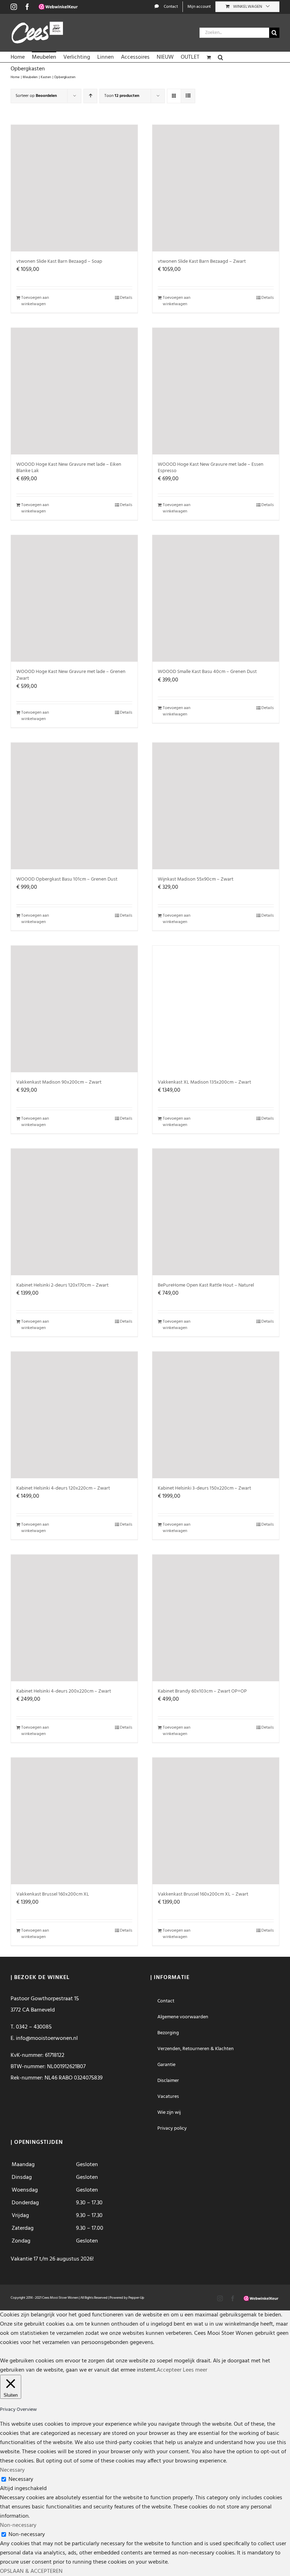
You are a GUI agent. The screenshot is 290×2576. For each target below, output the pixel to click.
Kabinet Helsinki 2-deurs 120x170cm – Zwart (62, 1285)
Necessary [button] (12, 2470)
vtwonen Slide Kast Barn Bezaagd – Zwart (202, 262)
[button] (221, 57)
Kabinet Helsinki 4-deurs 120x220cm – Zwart (63, 1488)
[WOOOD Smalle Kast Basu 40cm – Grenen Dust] (216, 598)
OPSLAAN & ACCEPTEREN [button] (31, 2571)
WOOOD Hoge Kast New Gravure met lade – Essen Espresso (211, 468)
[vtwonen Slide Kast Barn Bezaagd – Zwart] (216, 188)
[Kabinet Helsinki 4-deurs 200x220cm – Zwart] (74, 1618)
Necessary (21, 2479)
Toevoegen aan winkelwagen (35, 301)
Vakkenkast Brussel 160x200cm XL (53, 1894)
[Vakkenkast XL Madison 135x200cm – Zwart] (216, 1009)
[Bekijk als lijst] (188, 96)
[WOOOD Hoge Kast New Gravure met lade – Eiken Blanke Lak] (74, 391)
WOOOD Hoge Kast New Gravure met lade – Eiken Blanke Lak (69, 468)
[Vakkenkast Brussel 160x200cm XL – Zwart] (216, 1821)
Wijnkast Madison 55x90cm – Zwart (196, 879)
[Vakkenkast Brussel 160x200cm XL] (74, 1821)
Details (126, 298)
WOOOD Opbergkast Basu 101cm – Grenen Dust (67, 879)
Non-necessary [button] (18, 2525)
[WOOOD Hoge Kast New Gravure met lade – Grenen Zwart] (74, 598)
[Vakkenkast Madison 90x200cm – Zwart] (74, 1009)
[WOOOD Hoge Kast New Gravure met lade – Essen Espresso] (216, 391)
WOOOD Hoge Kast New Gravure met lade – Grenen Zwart (71, 675)
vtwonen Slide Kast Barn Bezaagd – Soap (59, 262)
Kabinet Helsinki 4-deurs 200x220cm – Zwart (64, 1691)
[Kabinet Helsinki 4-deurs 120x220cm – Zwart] (74, 1415)
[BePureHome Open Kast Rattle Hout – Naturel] (216, 1212)
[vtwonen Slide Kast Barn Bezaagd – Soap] (74, 188)
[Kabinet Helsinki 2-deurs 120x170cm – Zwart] (74, 1212)
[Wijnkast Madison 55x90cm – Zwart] (216, 806)
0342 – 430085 (34, 2027)
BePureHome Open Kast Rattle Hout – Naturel (206, 1285)
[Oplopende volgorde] (90, 96)
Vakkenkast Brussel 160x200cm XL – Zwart (203, 1894)
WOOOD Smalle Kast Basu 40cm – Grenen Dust (207, 672)
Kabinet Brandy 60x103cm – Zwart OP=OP (202, 1691)
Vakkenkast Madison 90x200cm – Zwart (59, 1082)
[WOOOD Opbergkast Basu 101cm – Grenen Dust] (74, 806)
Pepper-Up (136, 2298)
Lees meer (195, 2370)
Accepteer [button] (169, 2370)
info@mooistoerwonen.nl (47, 2038)
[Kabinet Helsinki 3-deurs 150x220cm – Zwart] (216, 1415)
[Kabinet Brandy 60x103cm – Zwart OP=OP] (216, 1618)
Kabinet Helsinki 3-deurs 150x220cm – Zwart (204, 1488)
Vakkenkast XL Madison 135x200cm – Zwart (204, 1082)
